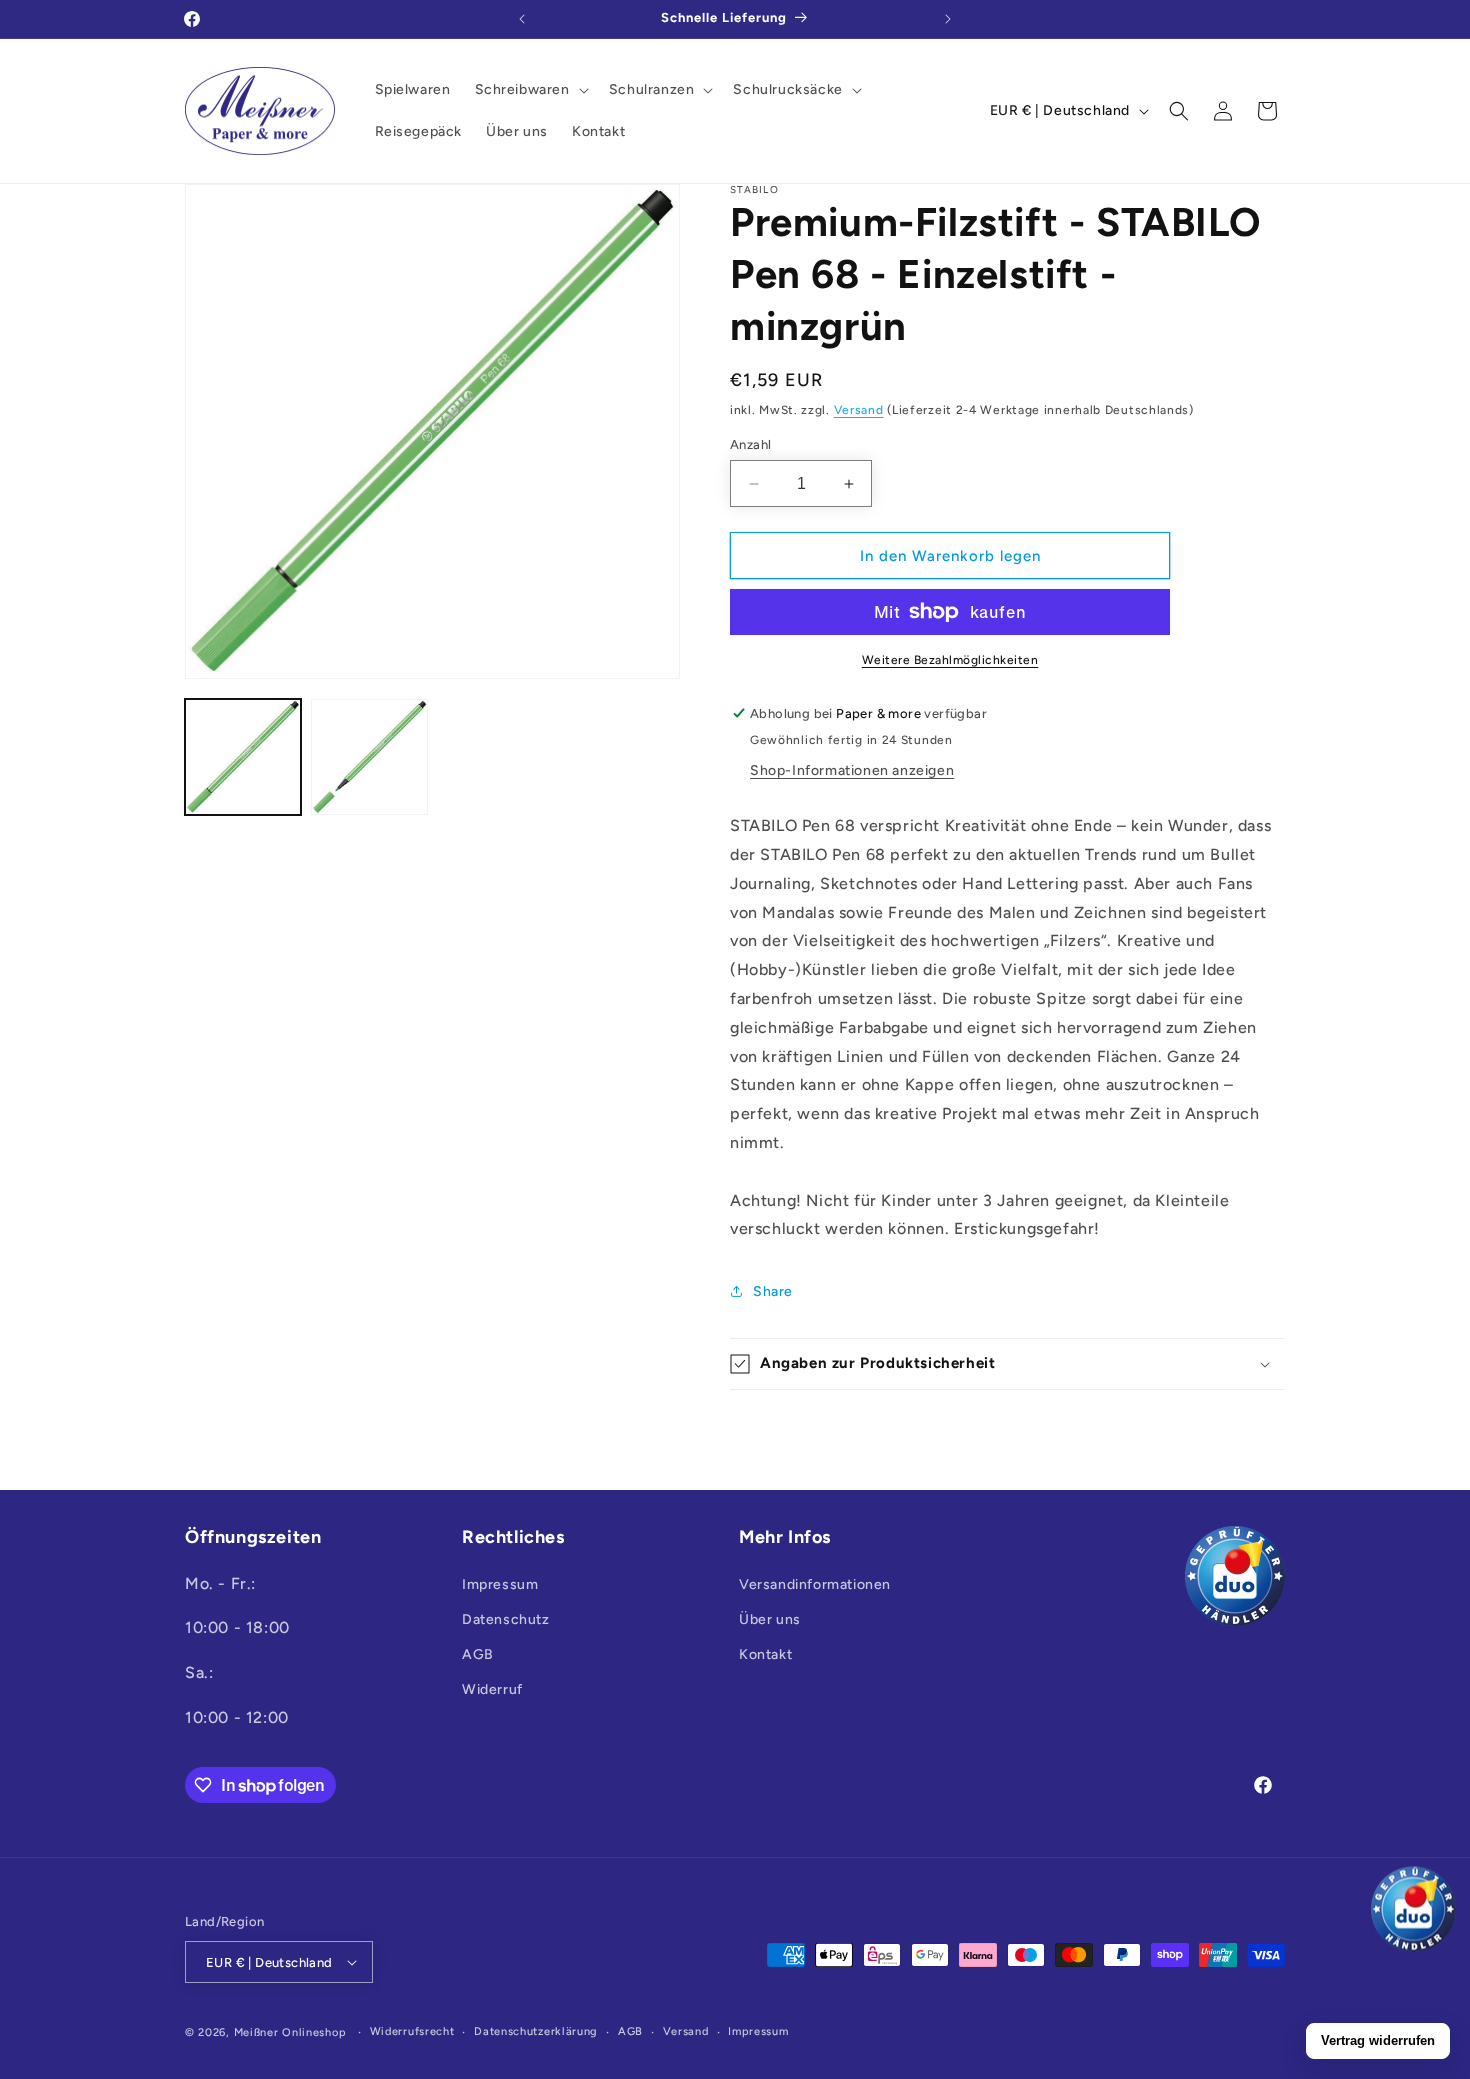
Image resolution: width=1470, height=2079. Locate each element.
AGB (478, 1654)
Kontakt (765, 1654)
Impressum (500, 1584)
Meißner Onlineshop (290, 2032)
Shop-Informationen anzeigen (852, 770)
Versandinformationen (815, 1584)
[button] (530, 90)
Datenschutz (506, 1619)
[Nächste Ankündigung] (948, 19)
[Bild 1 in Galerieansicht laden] (243, 757)
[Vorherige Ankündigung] (522, 19)
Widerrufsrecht (412, 2031)
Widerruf (492, 1689)
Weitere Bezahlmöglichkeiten (950, 660)
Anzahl (750, 444)
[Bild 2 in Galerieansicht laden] (369, 757)
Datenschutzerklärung (536, 2031)
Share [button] (773, 1291)
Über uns (770, 1619)
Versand (859, 410)
